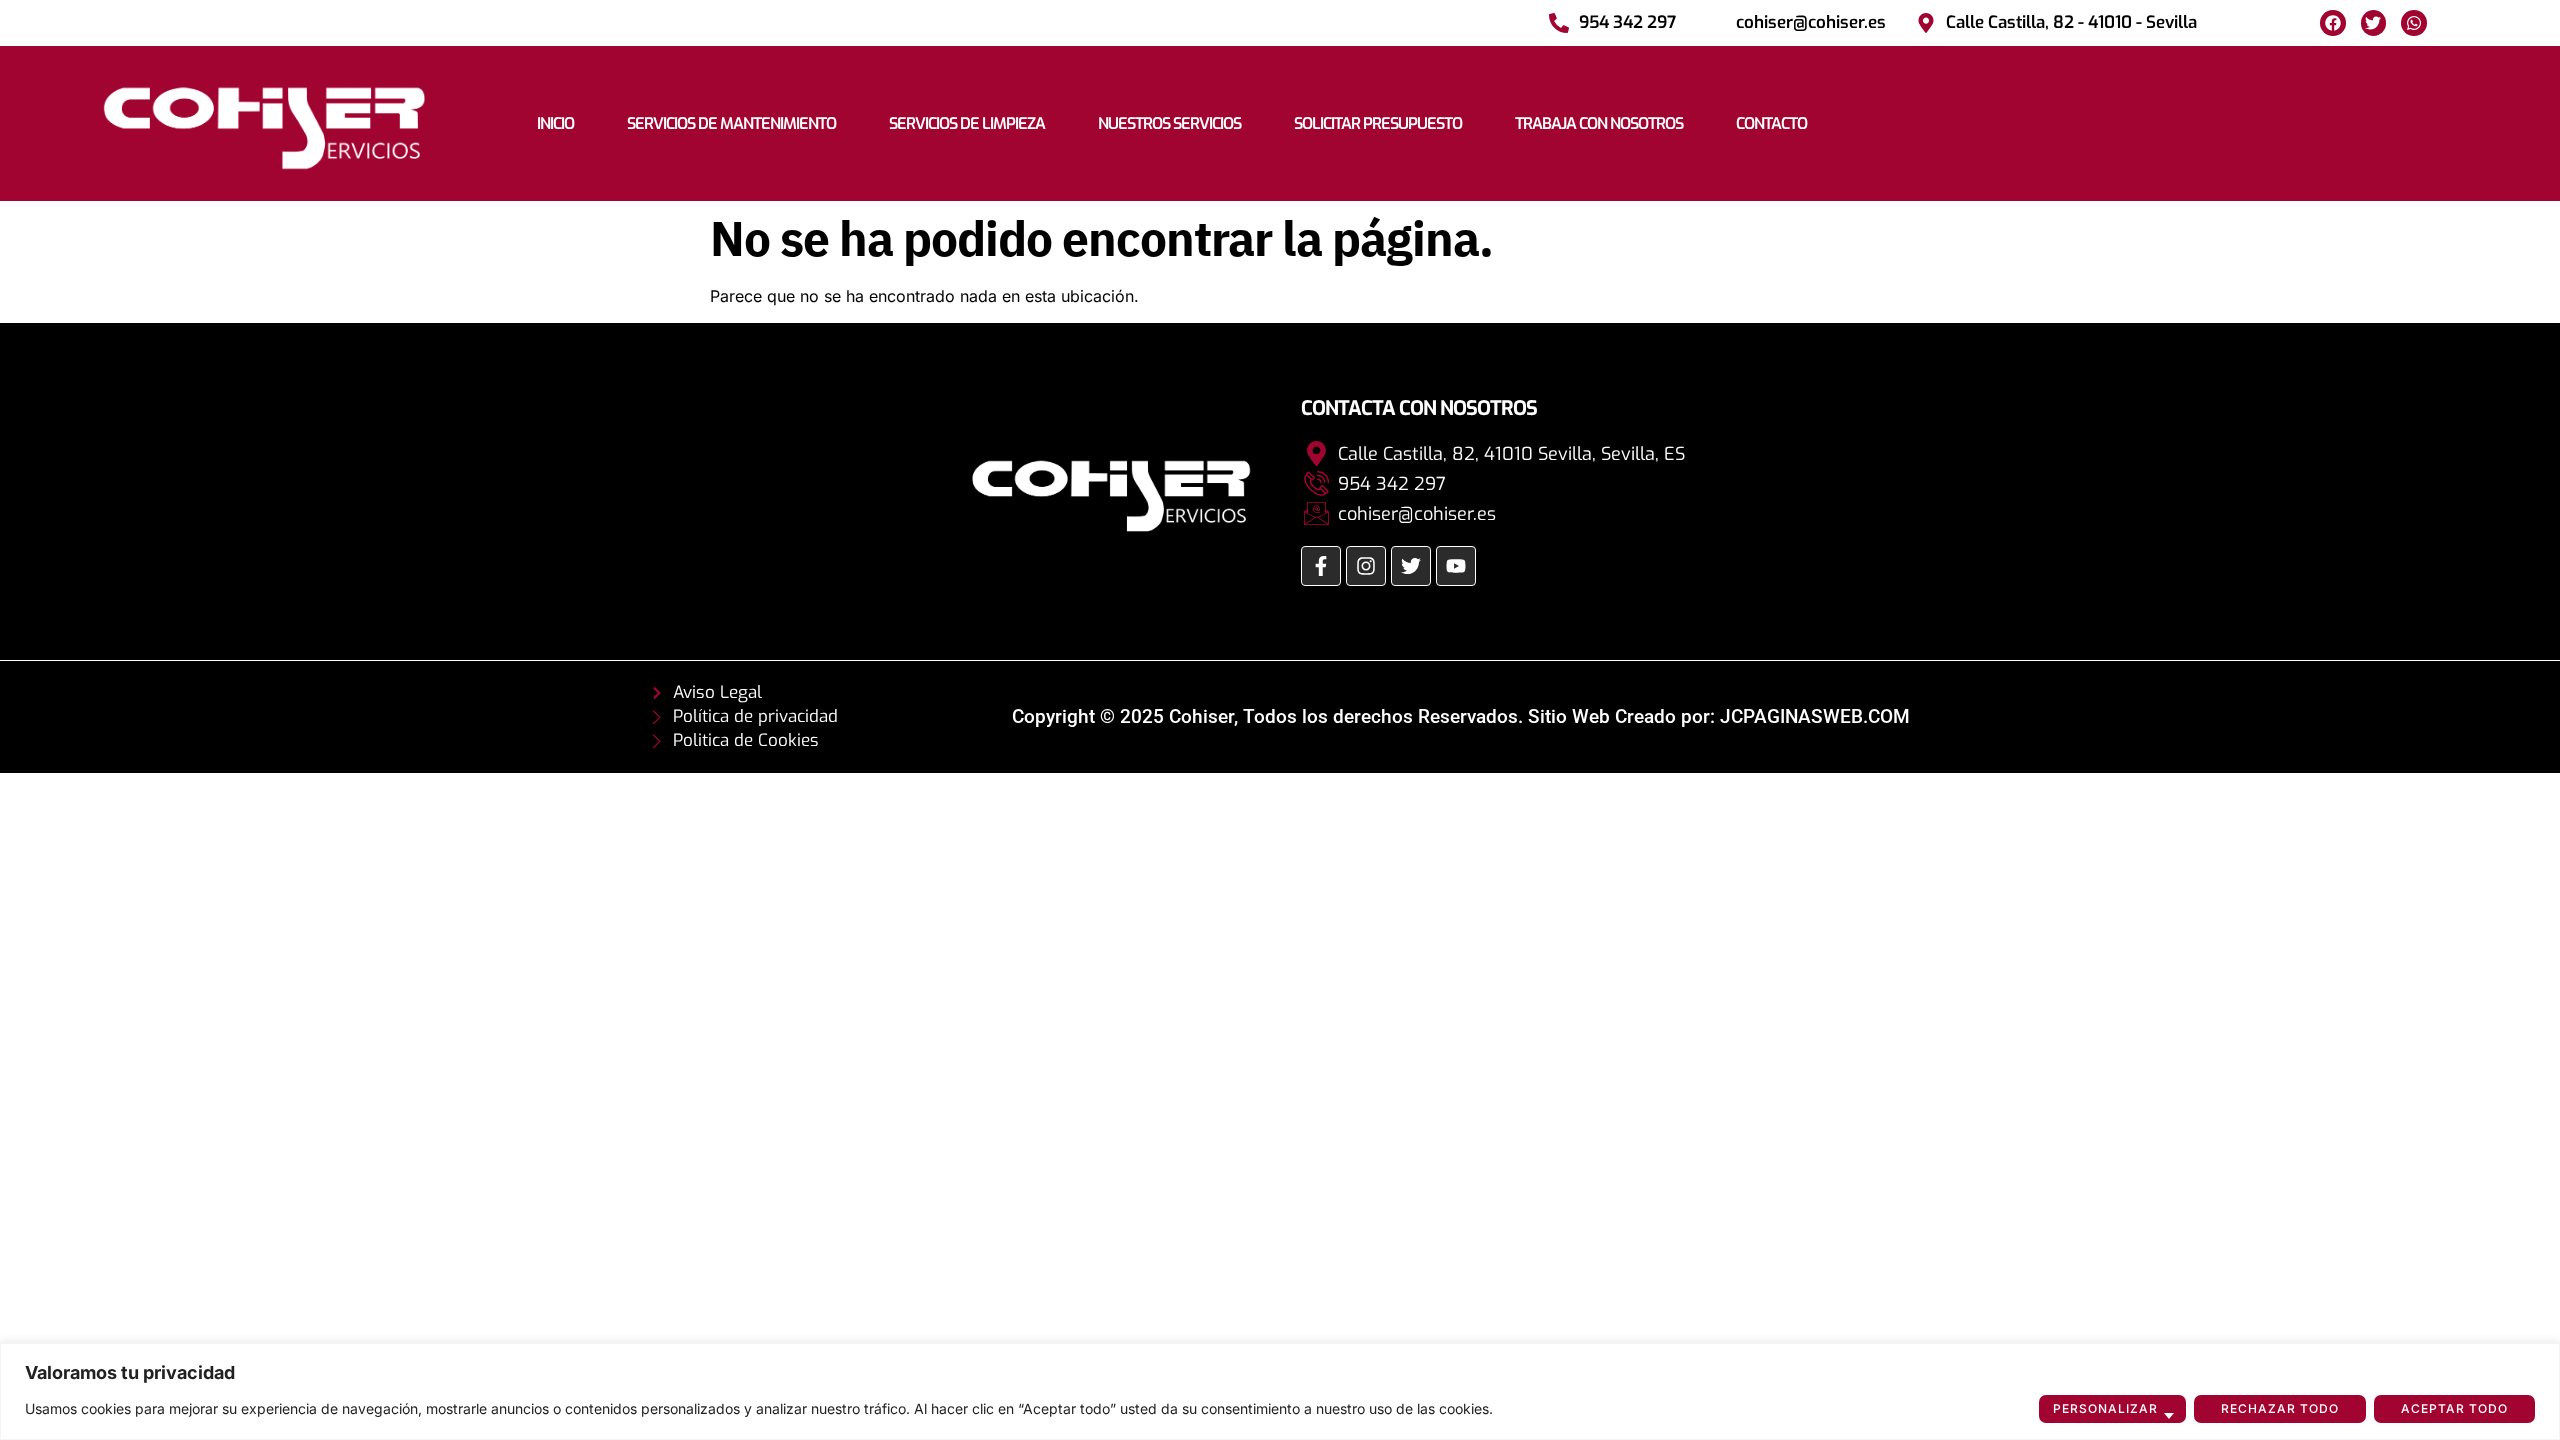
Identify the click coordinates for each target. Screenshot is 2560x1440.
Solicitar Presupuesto (1378, 123)
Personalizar (2105, 1408)
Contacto (1771, 123)
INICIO (555, 123)
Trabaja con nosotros (1599, 123)
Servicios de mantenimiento (731, 123)
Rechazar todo (2280, 1408)
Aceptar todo (2454, 1408)
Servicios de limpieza (967, 123)
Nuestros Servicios (1169, 123)
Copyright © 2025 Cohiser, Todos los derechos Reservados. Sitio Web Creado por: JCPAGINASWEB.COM (1461, 716)
